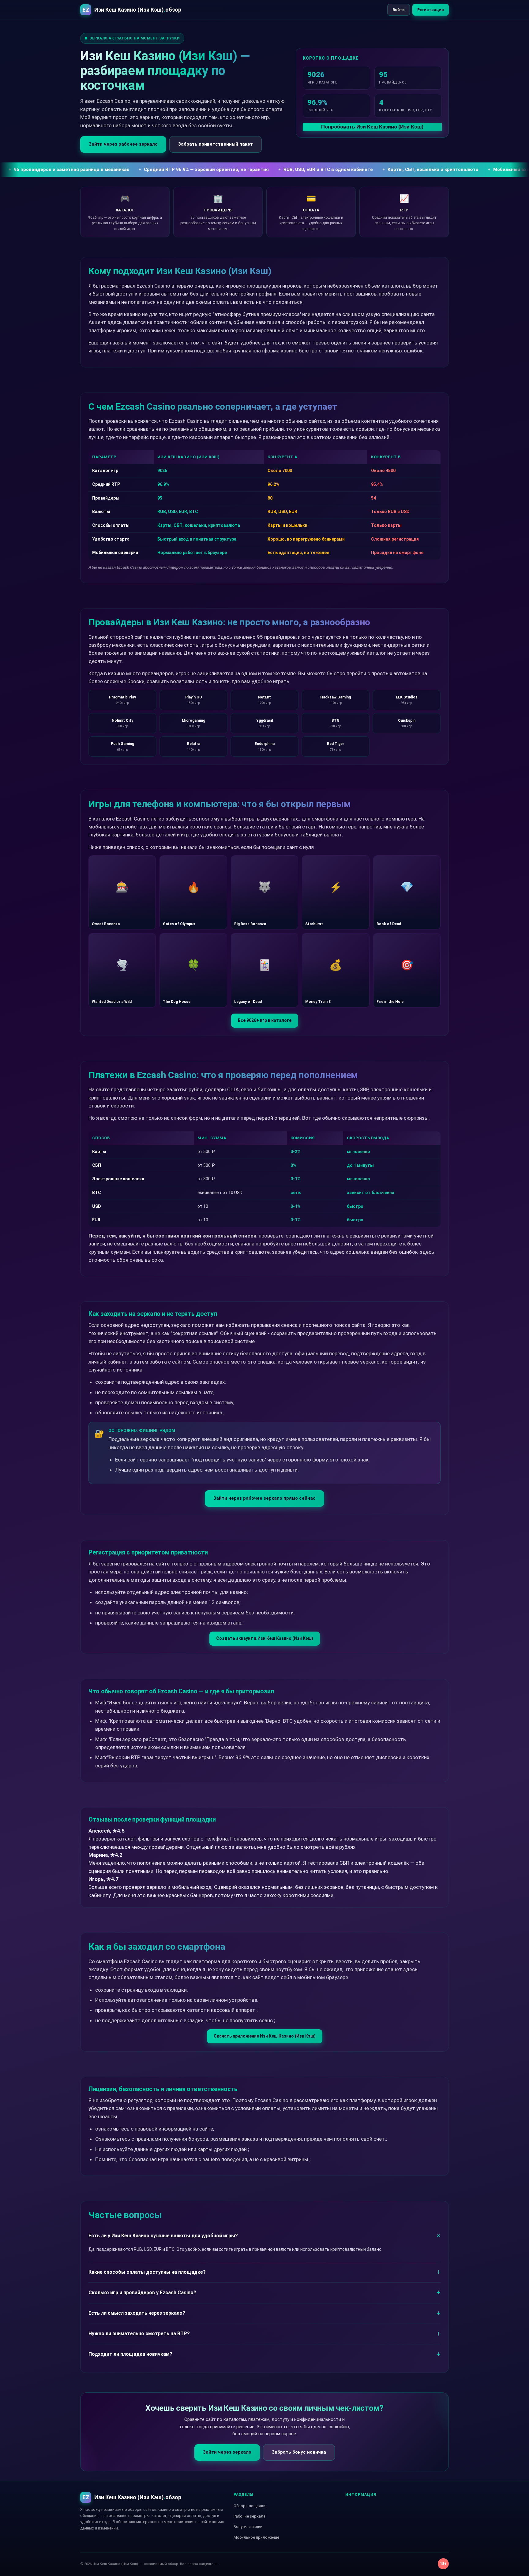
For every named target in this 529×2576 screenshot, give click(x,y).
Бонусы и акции (248, 2527)
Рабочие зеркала (249, 2516)
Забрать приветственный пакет (216, 144)
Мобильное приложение (256, 2537)
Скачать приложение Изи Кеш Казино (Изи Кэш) (265, 2036)
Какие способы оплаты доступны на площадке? (147, 2272)
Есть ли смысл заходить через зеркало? (137, 2313)
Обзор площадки (249, 2506)
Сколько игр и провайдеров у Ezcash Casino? (142, 2293)
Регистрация (431, 10)
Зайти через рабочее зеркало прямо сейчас (264, 1498)
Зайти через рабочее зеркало (123, 144)
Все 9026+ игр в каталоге (265, 1020)
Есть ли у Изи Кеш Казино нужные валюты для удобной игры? (163, 2236)
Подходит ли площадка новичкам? (130, 2354)
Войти (399, 10)
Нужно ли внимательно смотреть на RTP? (139, 2334)
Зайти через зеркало (227, 2452)
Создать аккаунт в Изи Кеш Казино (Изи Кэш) (265, 1638)
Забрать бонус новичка (299, 2452)
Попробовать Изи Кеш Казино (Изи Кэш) (372, 127)
